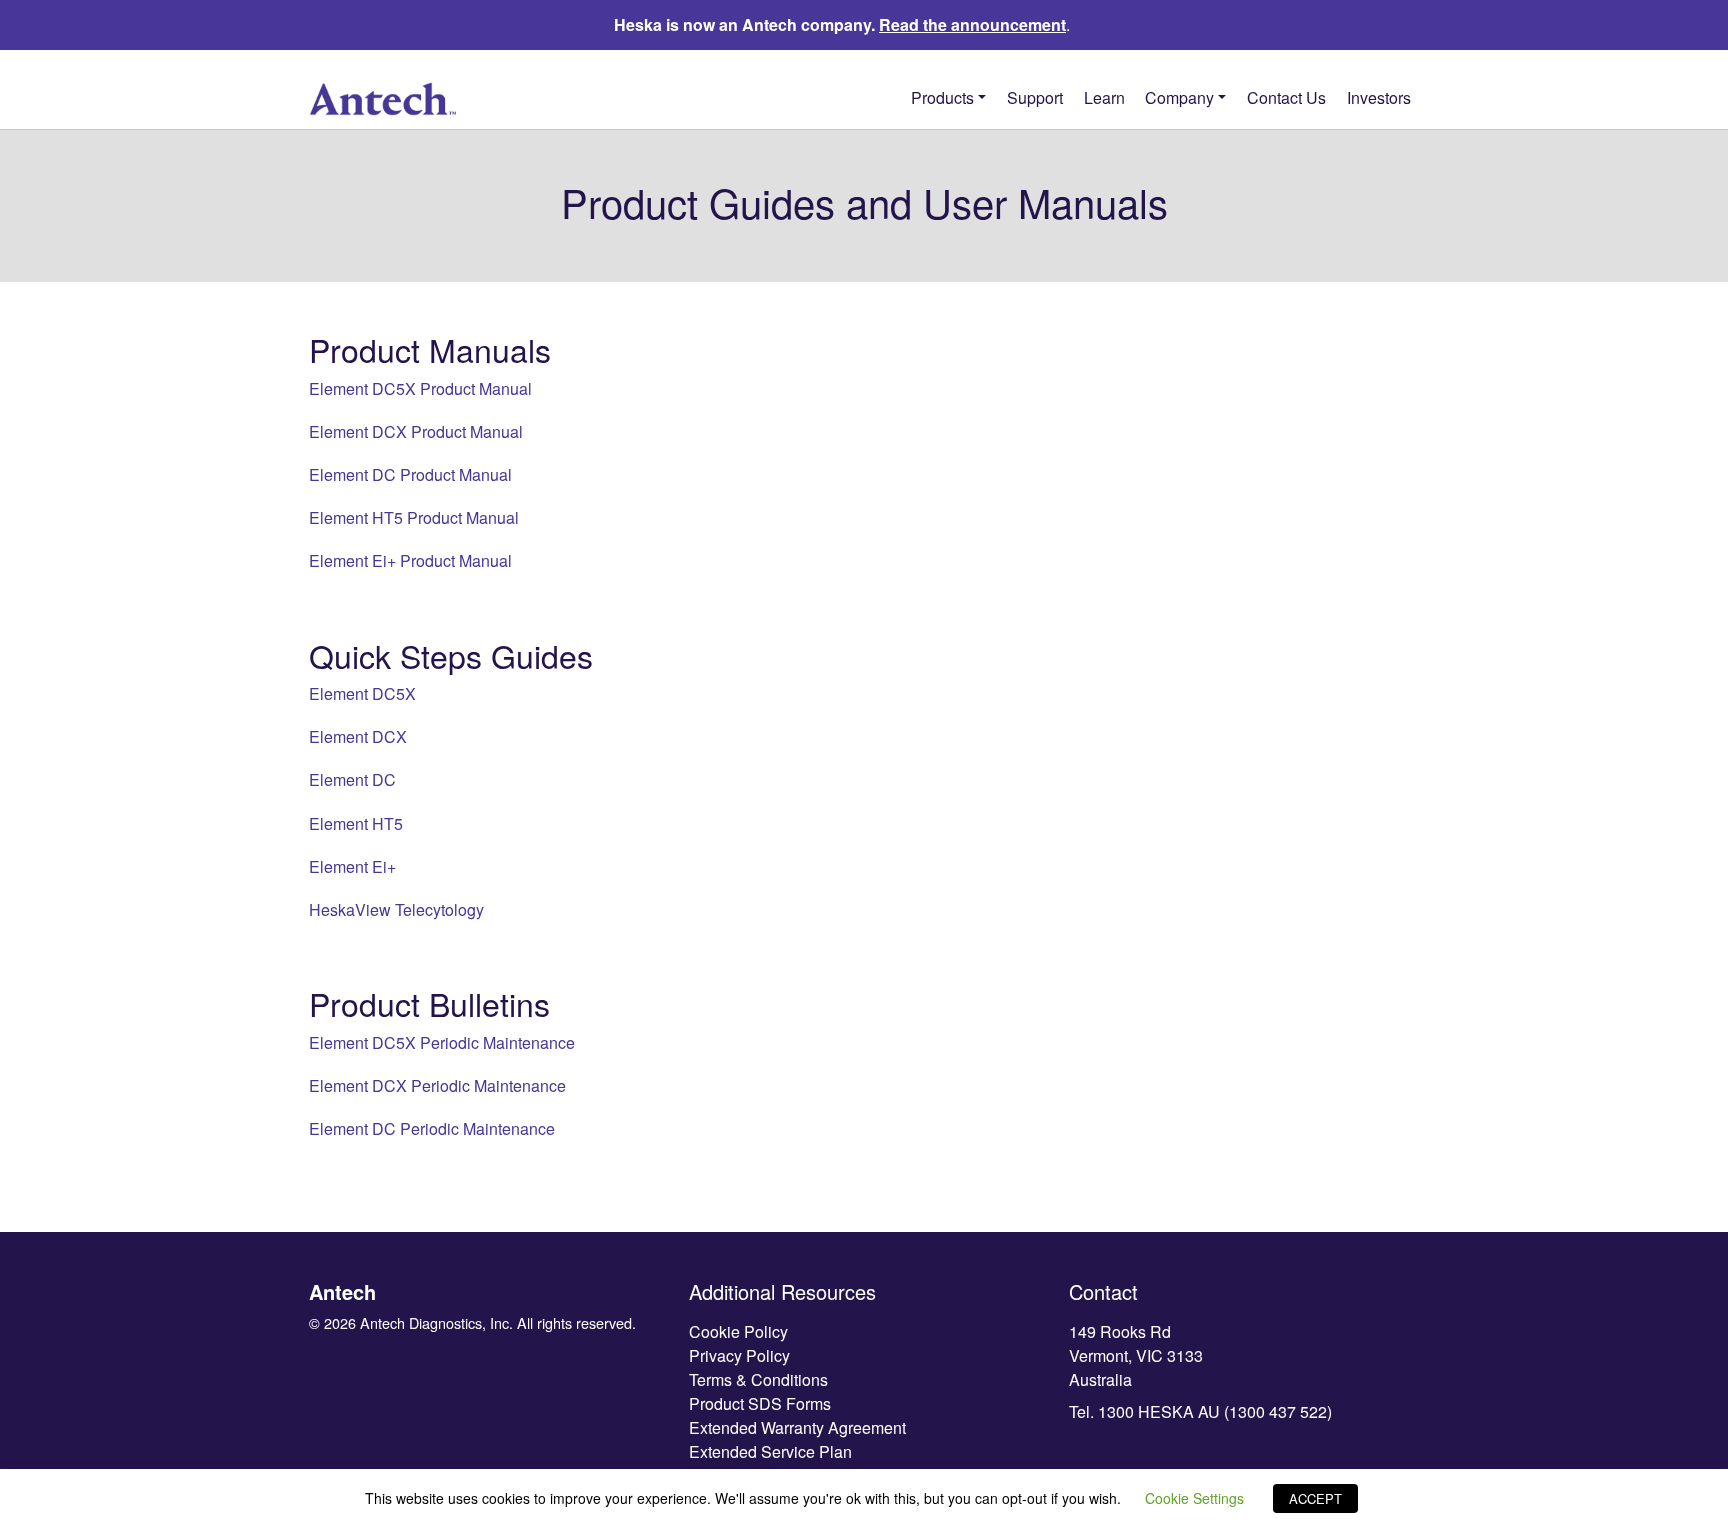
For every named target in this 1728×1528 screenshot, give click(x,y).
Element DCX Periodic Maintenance (437, 1085)
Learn (1104, 97)
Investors (1379, 97)
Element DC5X (362, 693)
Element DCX (358, 736)
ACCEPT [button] (1315, 1498)
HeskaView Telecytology (396, 909)
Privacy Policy (739, 1355)
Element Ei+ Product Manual (410, 560)
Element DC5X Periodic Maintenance (442, 1042)
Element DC (352, 779)
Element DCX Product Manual (416, 431)
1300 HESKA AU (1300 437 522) (1215, 1411)
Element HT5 (356, 823)
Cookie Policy (738, 1331)
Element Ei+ (352, 866)
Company (1179, 97)
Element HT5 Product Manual (414, 517)
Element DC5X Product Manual (420, 388)
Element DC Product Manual (410, 474)
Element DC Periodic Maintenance (432, 1128)
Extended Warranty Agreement (797, 1427)
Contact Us (1286, 97)
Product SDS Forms (760, 1403)
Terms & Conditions (758, 1379)
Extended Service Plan (770, 1451)
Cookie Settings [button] (1194, 1498)
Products (942, 97)
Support (1035, 97)
